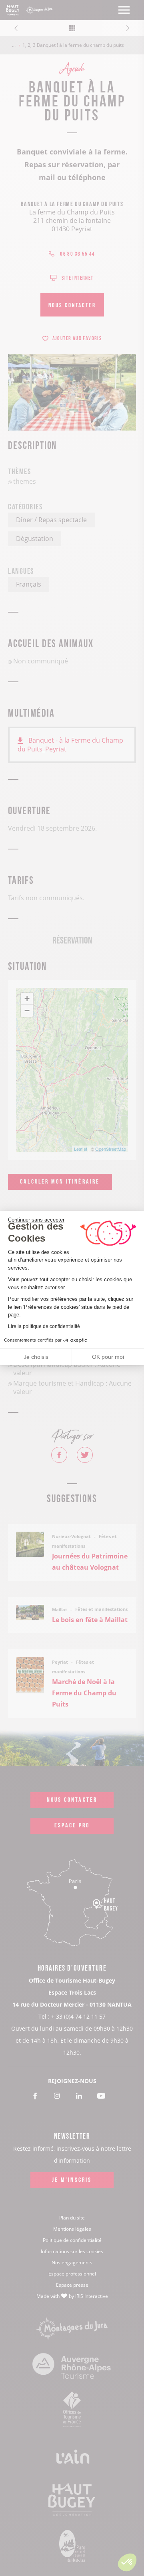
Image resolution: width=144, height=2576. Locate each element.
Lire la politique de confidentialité (44, 1326)
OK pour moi (108, 1357)
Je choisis (36, 1357)
